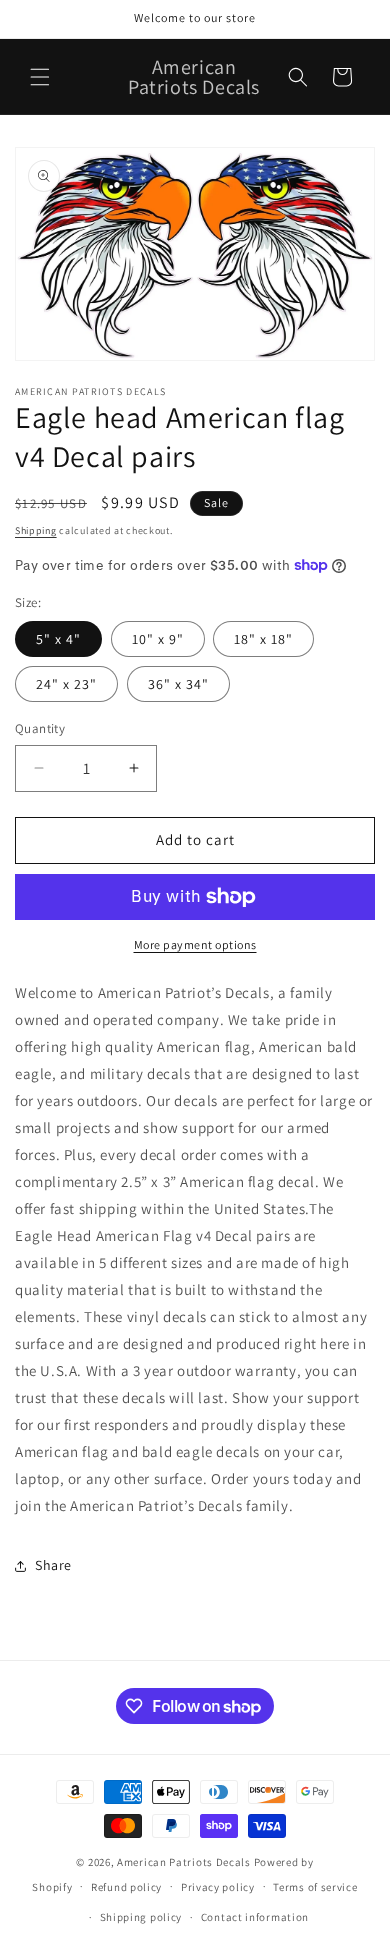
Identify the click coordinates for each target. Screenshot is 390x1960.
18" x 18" (263, 639)
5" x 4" (58, 639)
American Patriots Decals (184, 1862)
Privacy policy (218, 1887)
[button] (40, 77)
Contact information (255, 1917)
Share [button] (53, 1565)
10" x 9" (158, 639)
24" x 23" (66, 684)
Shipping (36, 530)
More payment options (195, 944)
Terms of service (315, 1887)
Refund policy (126, 1887)
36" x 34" (178, 684)
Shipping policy (141, 1917)
